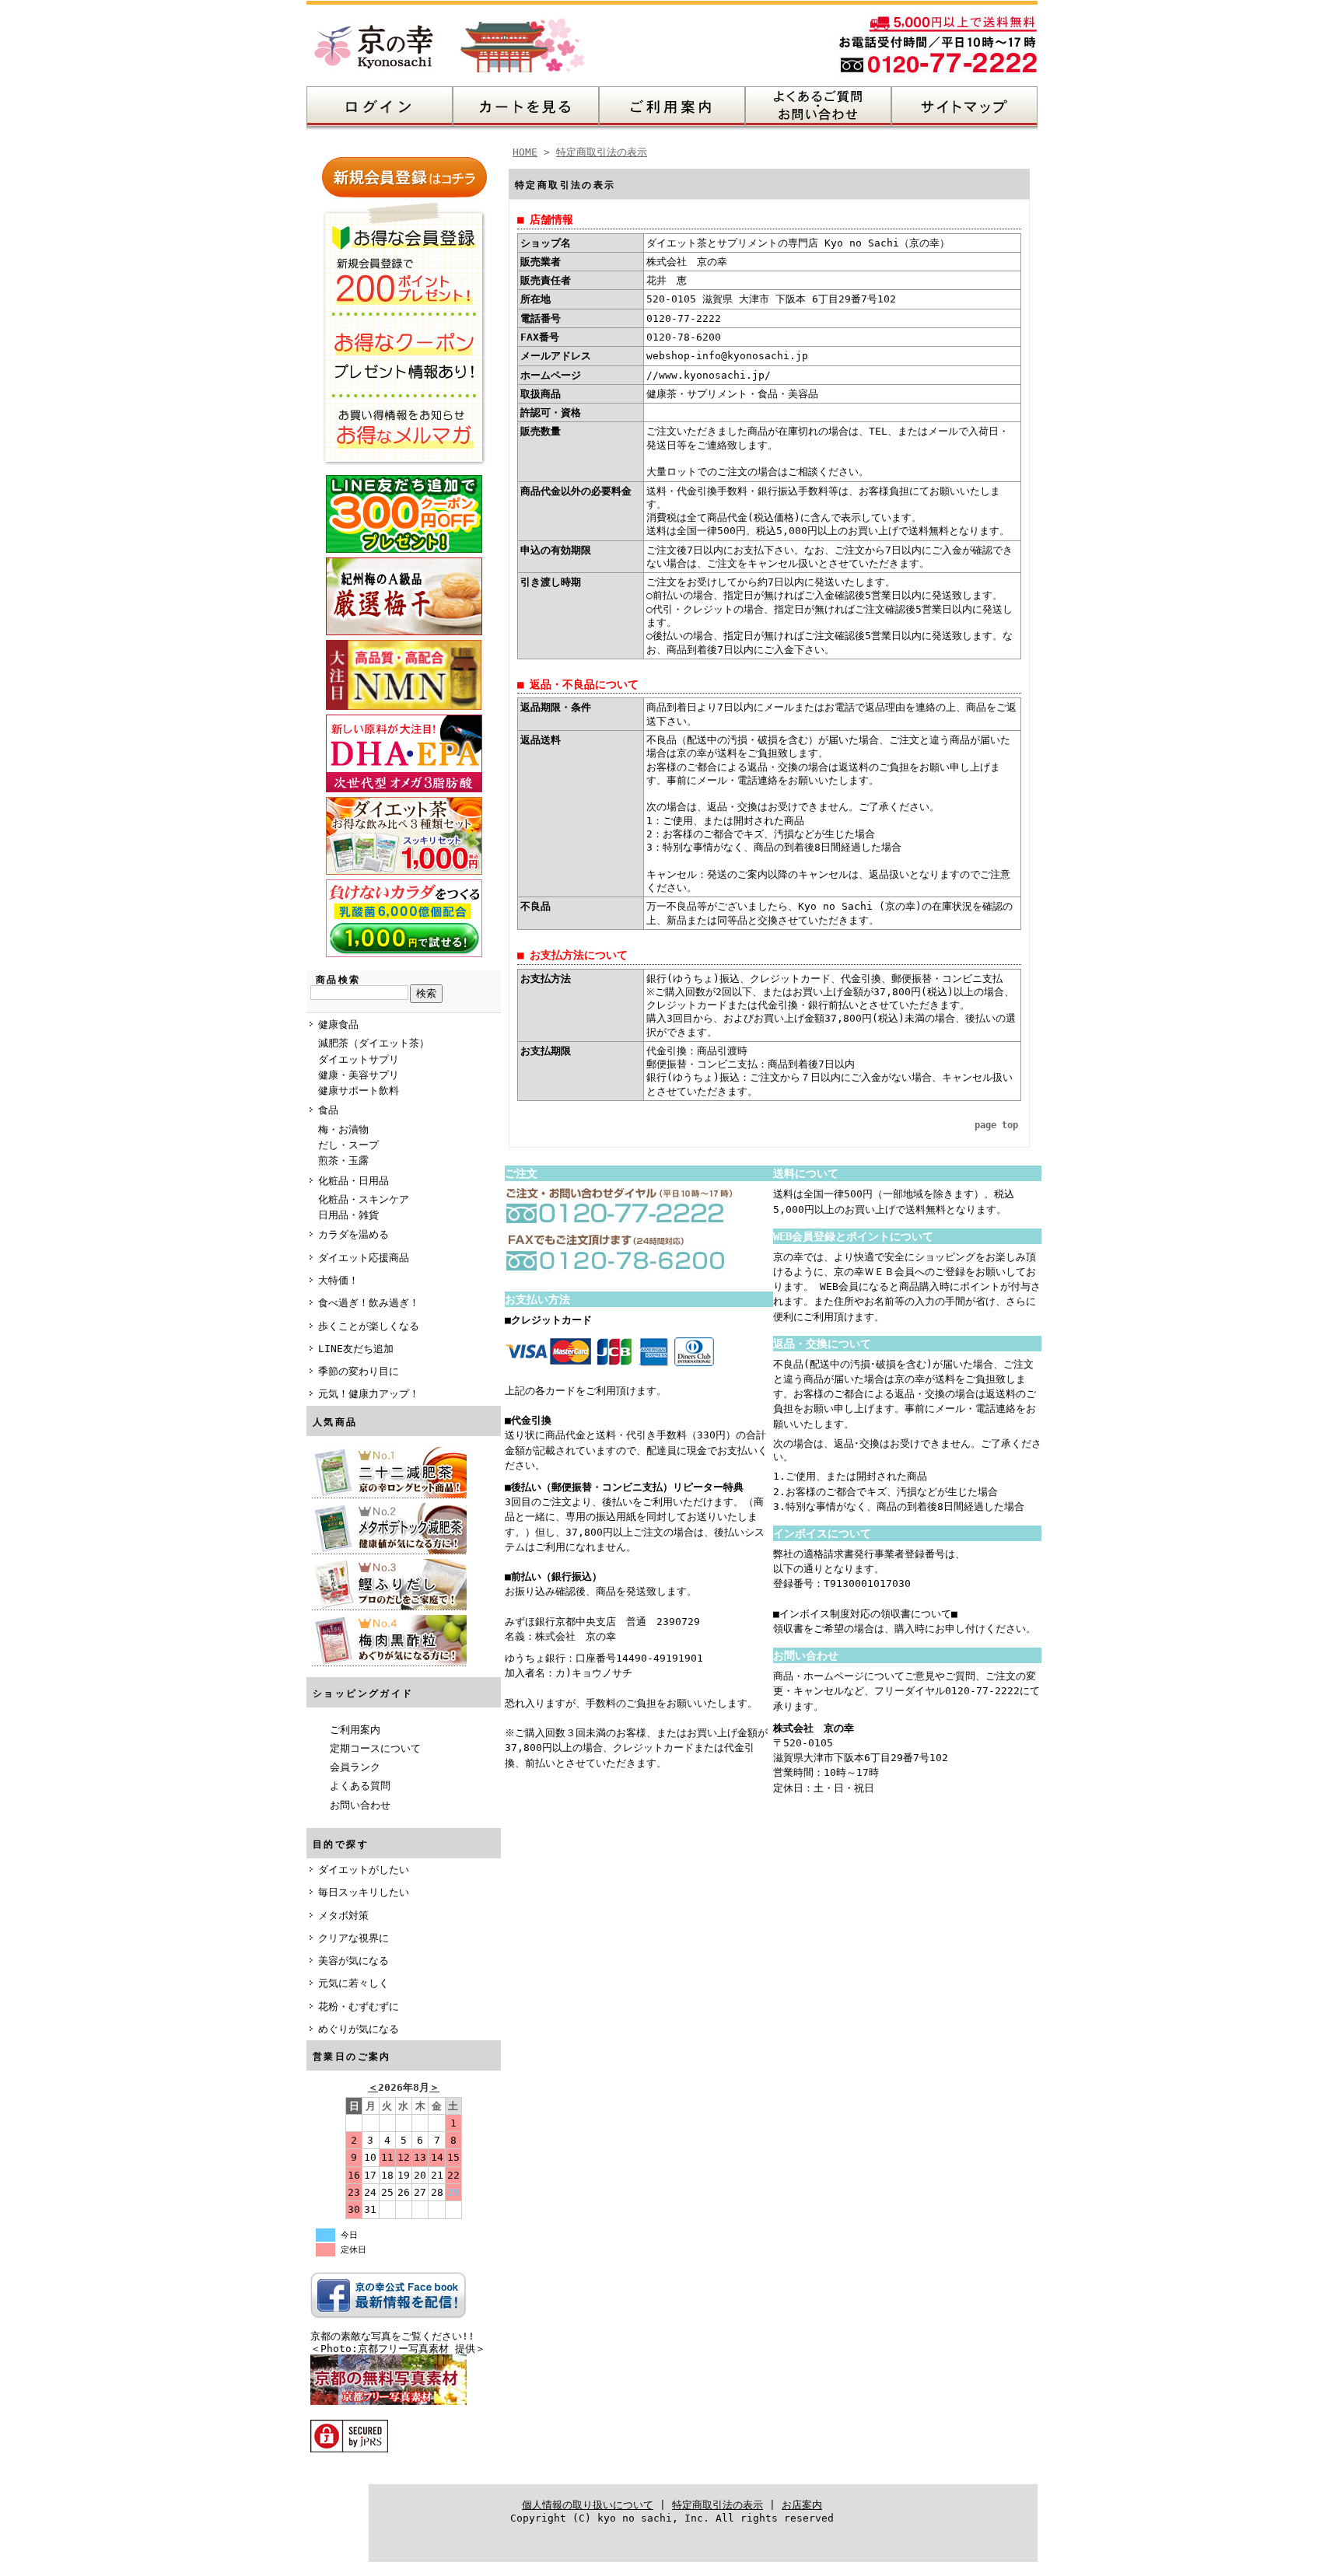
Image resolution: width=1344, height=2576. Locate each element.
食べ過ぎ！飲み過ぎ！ (369, 1303)
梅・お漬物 (343, 1129)
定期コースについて (375, 1748)
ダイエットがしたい (364, 1870)
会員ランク (355, 1767)
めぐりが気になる (359, 2029)
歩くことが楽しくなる (369, 1326)
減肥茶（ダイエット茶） (374, 1043)
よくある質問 (360, 1786)
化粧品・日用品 (353, 1181)
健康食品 (338, 1024)
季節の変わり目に (359, 1371)
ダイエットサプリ (359, 1059)
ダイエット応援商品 (364, 1258)
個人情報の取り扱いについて (588, 2505)
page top (996, 1125)
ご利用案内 (355, 1730)
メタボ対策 (343, 1915)
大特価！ (338, 1280)
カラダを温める (353, 1234)
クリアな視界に (353, 1938)
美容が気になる (353, 1961)
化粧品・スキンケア (364, 1199)
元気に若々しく (353, 1983)
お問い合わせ (360, 1805)
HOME (525, 152)
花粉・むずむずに (359, 2006)
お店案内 (802, 2505)
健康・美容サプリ (359, 1075)
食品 (328, 1110)
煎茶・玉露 (343, 1160)
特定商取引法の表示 (602, 152)
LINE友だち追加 (356, 1349)
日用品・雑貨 (348, 1215)
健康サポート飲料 (359, 1091)
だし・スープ (348, 1145)
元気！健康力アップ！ (369, 1394)
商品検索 (338, 980)
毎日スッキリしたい (364, 1892)
